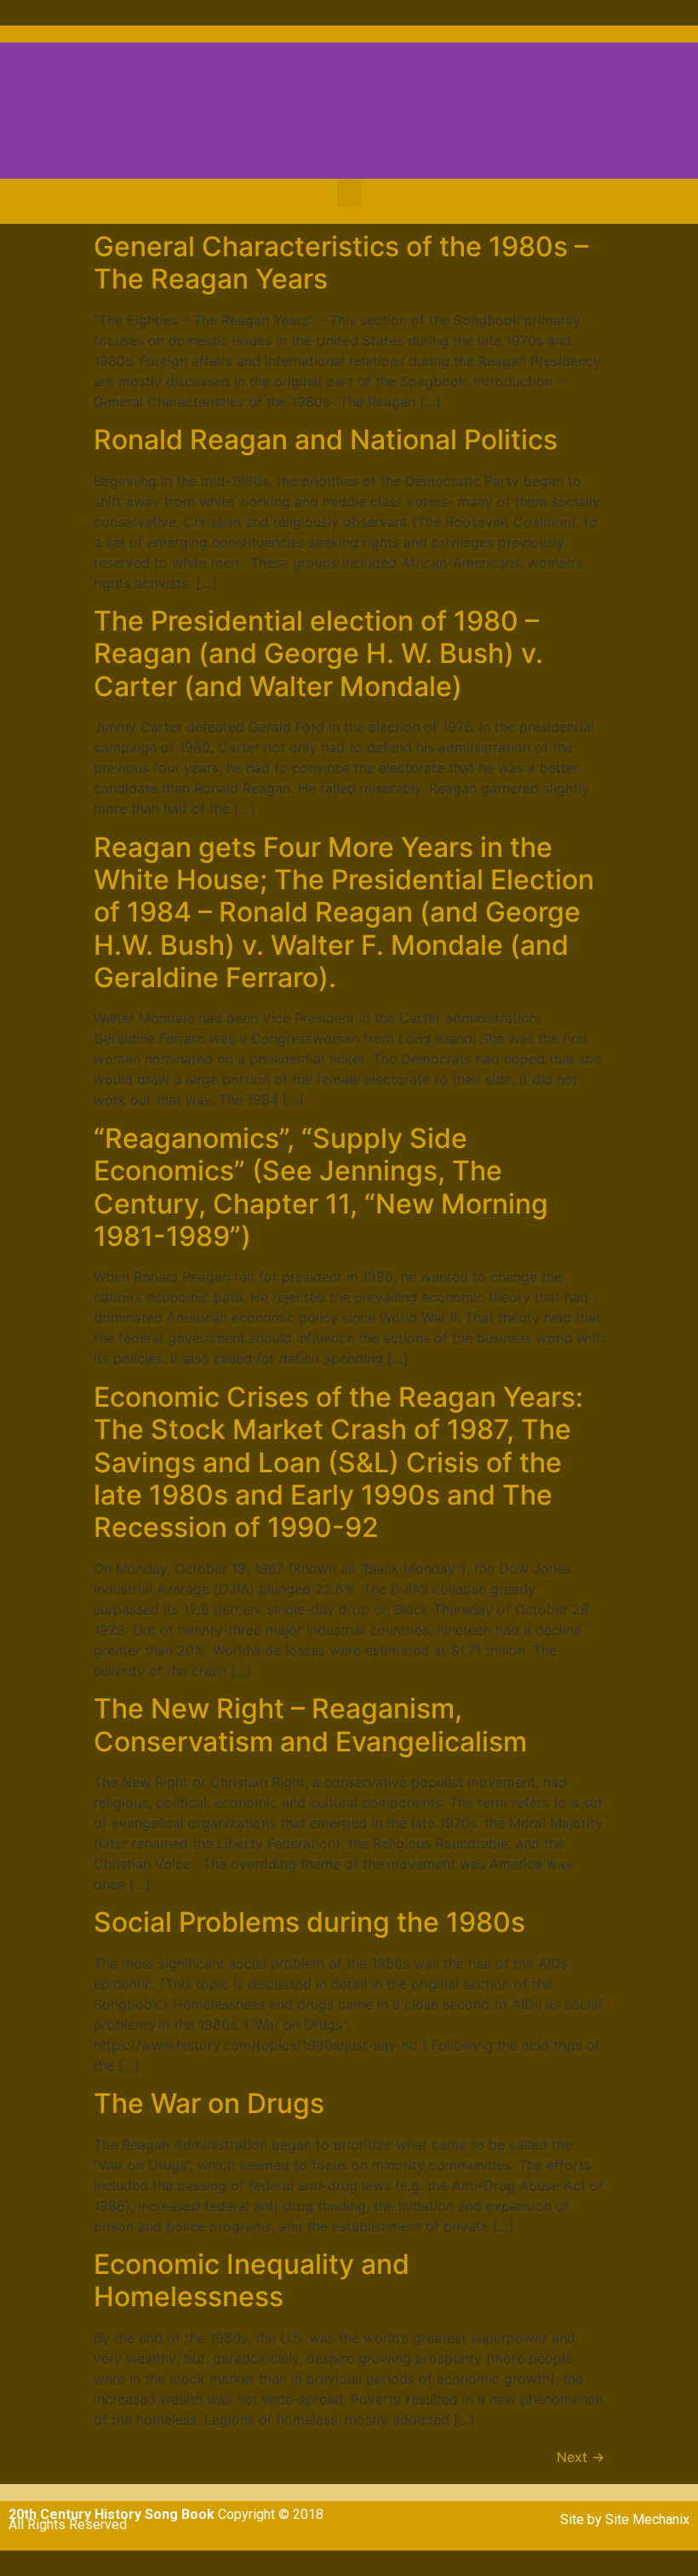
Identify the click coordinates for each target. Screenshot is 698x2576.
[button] (349, 193)
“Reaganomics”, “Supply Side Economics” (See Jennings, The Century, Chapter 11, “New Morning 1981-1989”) (321, 1187)
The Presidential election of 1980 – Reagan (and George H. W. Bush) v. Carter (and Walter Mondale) (318, 654)
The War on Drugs (209, 2103)
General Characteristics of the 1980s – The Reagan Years (341, 263)
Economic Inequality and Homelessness (252, 2280)
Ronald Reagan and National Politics (326, 440)
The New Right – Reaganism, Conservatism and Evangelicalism (310, 1725)
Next (581, 2457)
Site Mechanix (647, 2519)
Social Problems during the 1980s (309, 1922)
